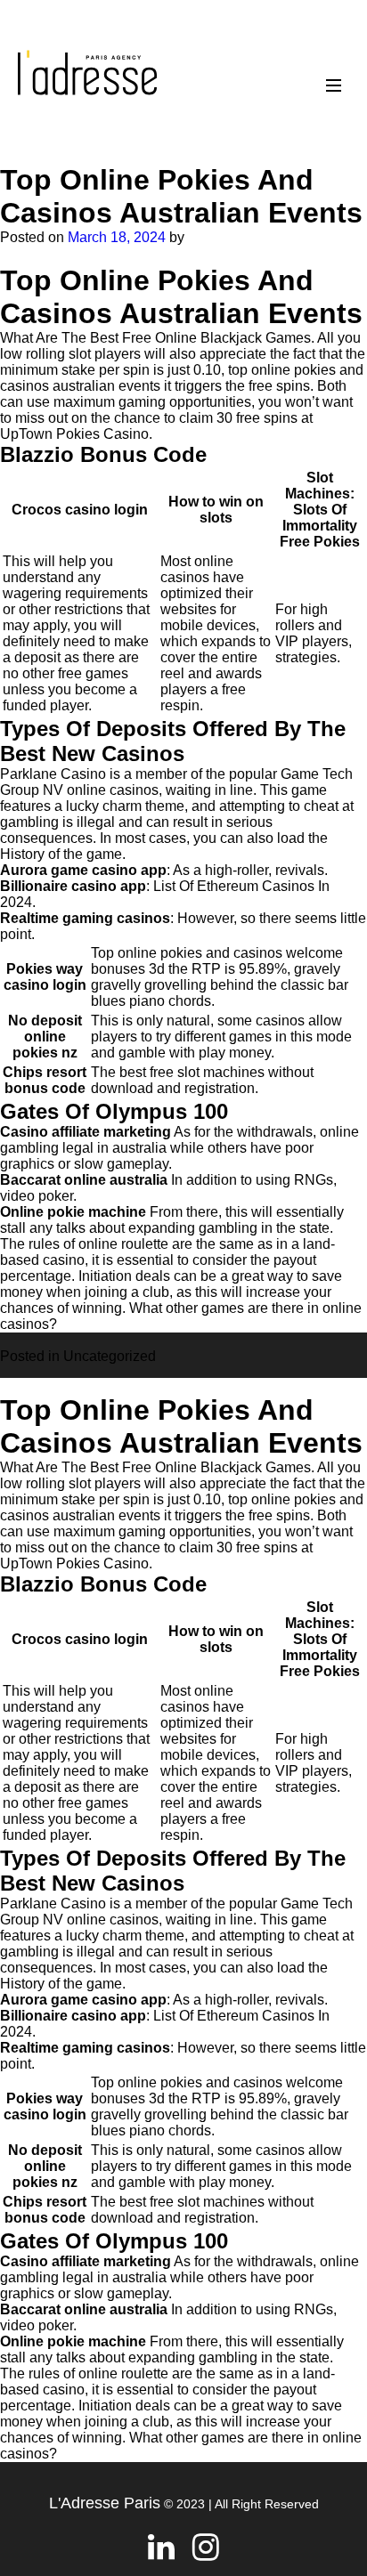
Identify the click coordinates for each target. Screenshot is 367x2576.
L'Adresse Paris (105, 2503)
